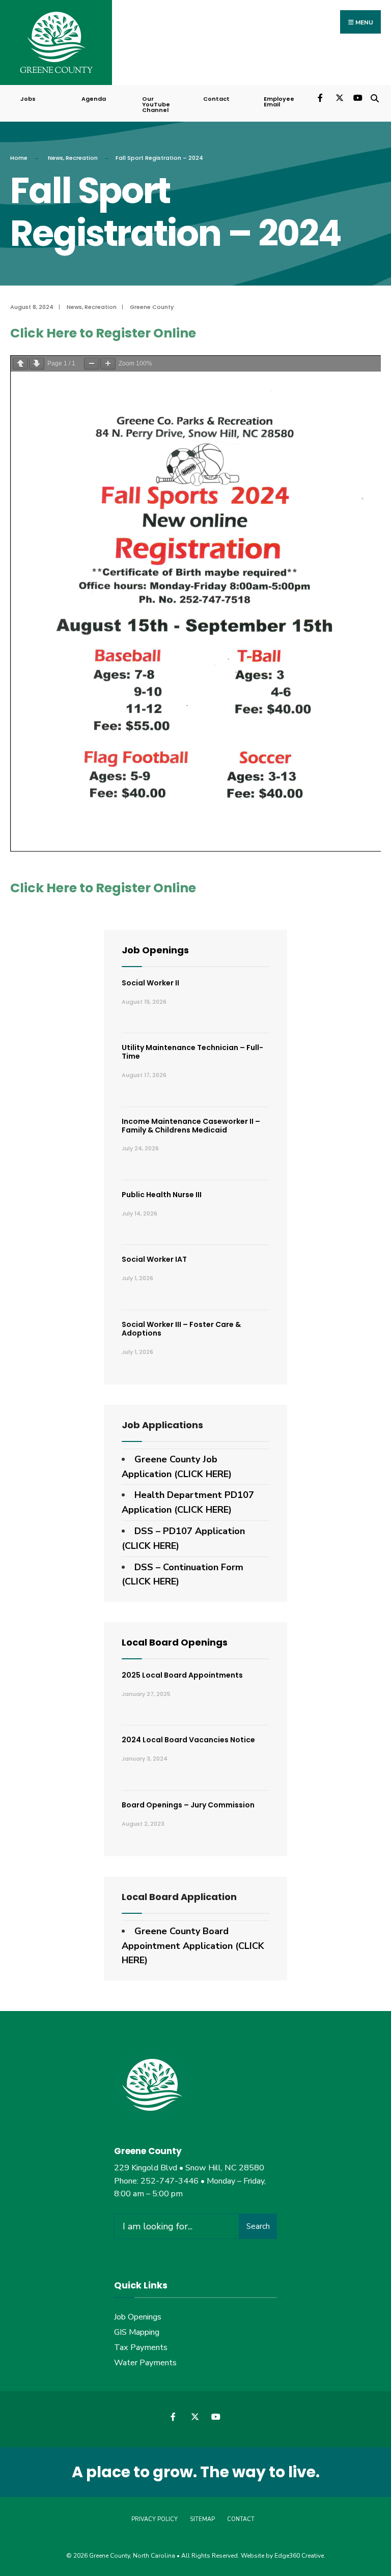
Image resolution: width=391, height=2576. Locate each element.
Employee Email (279, 102)
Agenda (94, 99)
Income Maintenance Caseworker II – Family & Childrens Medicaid (191, 1126)
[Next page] (37, 364)
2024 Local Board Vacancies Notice (188, 1740)
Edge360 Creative (299, 2556)
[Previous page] (20, 364)
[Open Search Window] (374, 97)
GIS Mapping (137, 2332)
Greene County (152, 307)
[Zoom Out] (92, 364)
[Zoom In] (108, 364)
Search (258, 2226)
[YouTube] (357, 97)
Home (19, 158)
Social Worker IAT (154, 1259)
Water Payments (145, 2363)
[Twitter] (339, 97)
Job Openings (155, 950)
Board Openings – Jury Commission (188, 1805)
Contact (216, 99)
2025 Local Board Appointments (182, 1675)
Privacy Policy (155, 2519)
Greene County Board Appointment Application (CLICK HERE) (193, 1946)
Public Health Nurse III (162, 1195)
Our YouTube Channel (156, 104)
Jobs (28, 99)
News (55, 158)
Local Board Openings (175, 1642)
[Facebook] (321, 97)
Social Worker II (150, 983)
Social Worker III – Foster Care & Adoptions (181, 1329)
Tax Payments (141, 2347)
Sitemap (202, 2519)
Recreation (82, 158)
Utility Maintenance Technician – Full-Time (192, 1052)
